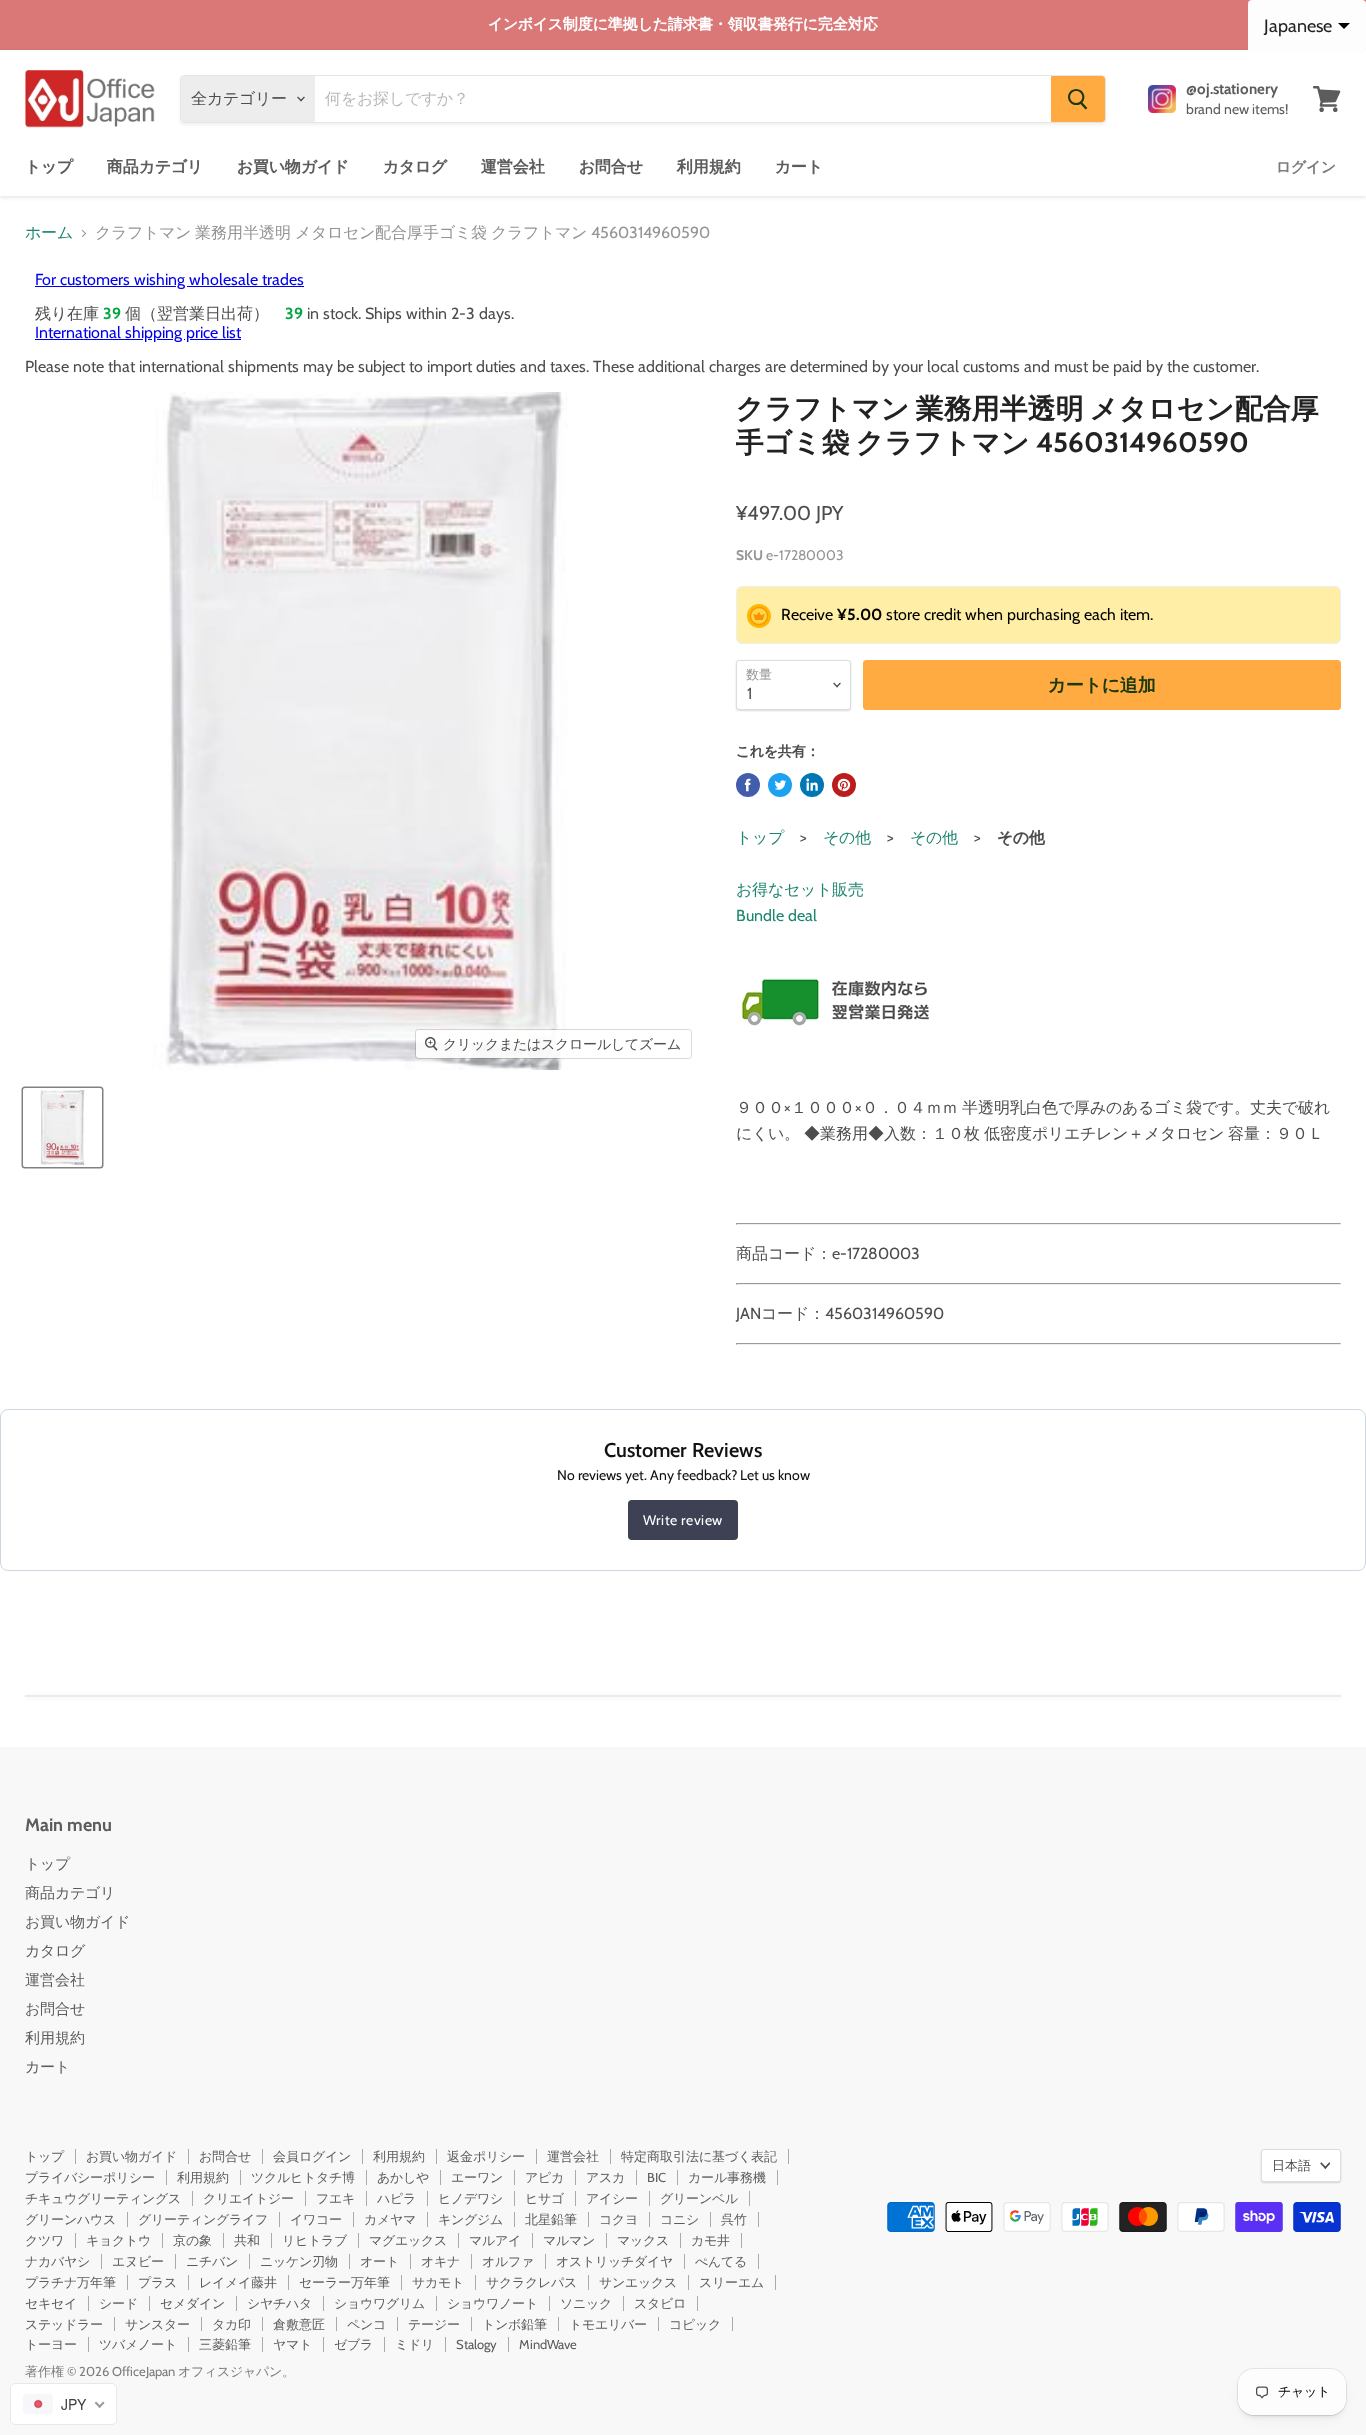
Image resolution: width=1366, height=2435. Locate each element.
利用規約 (709, 166)
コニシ (679, 2219)
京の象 (192, 2240)
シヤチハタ (279, 2303)
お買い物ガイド (293, 166)
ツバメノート (138, 2344)
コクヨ (618, 2219)
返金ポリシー (486, 2156)
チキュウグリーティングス (103, 2198)
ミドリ (414, 2344)
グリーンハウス (70, 2219)
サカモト (438, 2282)
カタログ (415, 166)
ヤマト (292, 2344)
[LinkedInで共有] (812, 785)
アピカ (544, 2177)
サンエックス (638, 2282)
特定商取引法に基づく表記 (699, 2156)
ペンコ (366, 2324)
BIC (656, 2177)
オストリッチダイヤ (614, 2261)
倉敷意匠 (299, 2324)
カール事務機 (727, 2177)
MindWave (548, 2344)
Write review (683, 1520)
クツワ (44, 2240)
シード (118, 2303)
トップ (49, 166)
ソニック (586, 2303)
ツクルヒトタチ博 (303, 2177)
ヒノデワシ (470, 2198)
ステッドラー (64, 2324)
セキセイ (51, 2303)
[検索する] (1078, 99)
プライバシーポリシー (90, 2177)
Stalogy (476, 2344)
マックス (643, 2240)
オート (379, 2261)
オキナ (440, 2261)
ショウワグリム (379, 2303)
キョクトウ (118, 2240)
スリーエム (731, 2282)
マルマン (569, 2240)
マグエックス (408, 2240)
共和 (247, 2240)
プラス (157, 2282)
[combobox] (63, 2404)
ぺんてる (721, 2261)
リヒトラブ (314, 2240)
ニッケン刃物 (299, 2261)
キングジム (470, 2219)
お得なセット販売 (800, 889)
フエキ (335, 2198)
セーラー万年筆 (344, 2282)
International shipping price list (138, 332)
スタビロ (660, 2303)
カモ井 (710, 2240)
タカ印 (231, 2324)
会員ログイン (312, 2156)
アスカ (605, 2177)
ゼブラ (353, 2344)
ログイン (1306, 167)
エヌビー (138, 2261)
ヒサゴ (544, 2198)
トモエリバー (608, 2324)
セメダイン (192, 2303)
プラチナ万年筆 (70, 2282)
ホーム (49, 233)
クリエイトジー (248, 2198)
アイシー (612, 2198)
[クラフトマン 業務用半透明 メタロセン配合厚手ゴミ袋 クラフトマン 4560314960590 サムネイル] (62, 1127)
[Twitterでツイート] (780, 785)
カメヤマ (390, 2219)
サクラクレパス (531, 2282)
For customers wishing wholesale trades (169, 279)
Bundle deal (776, 915)
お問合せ (611, 166)
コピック (695, 2324)
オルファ (508, 2261)
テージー (434, 2324)
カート (799, 166)
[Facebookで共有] (748, 785)
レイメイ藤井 (238, 2282)
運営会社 (513, 166)
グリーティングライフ (203, 2219)
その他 (847, 837)
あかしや (403, 2177)
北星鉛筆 (551, 2219)
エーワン (477, 2177)
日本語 (1291, 2165)
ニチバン (212, 2261)
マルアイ (495, 2240)
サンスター (157, 2324)
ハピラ (396, 2198)
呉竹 (734, 2219)
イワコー (316, 2219)
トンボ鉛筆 (514, 2324)
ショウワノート (492, 2303)
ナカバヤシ (57, 2261)
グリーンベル (699, 2198)
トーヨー (51, 2344)
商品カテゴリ (155, 166)
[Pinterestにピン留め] (844, 785)
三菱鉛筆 (225, 2344)
